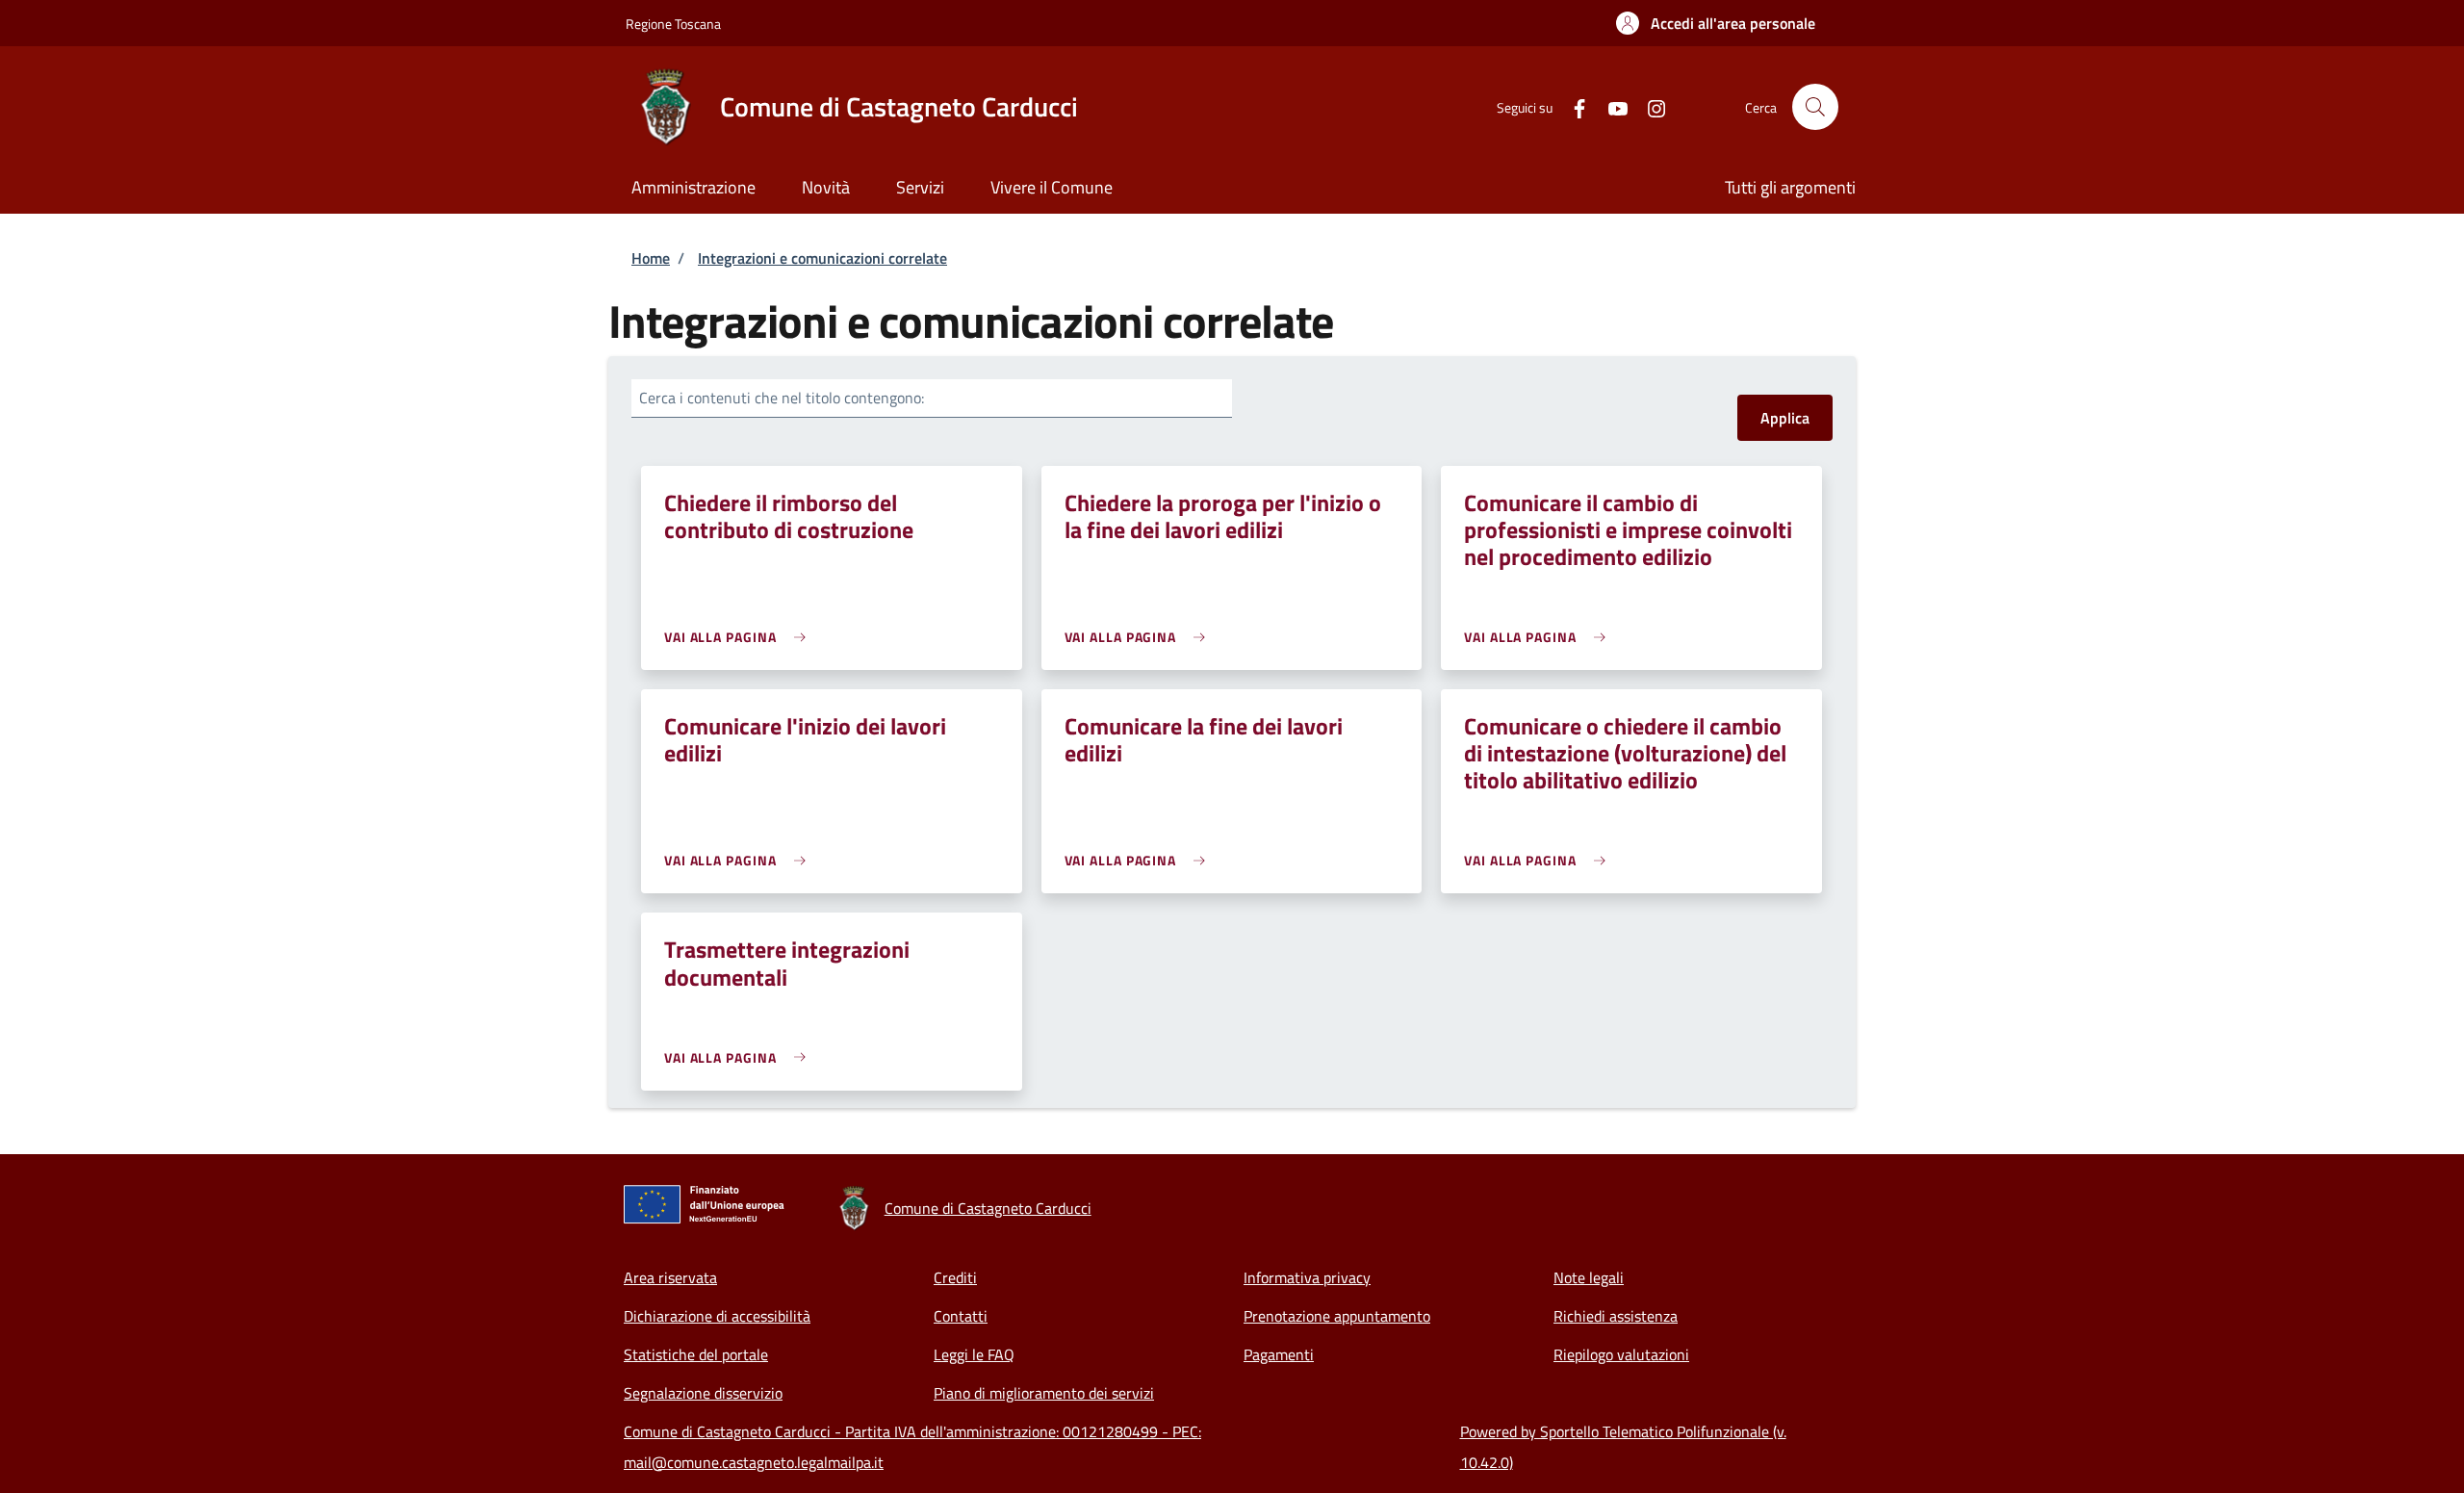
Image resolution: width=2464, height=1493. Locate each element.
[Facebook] (1572, 106)
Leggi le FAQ (974, 1354)
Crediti (955, 1277)
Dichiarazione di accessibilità (717, 1316)
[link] (740, 637)
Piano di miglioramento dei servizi (1044, 1393)
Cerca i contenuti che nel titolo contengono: (782, 398)
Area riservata (670, 1277)
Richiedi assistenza (1616, 1316)
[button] (1716, 23)
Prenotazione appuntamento (1337, 1316)
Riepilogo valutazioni (1621, 1354)
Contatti (961, 1316)
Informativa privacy (1307, 1277)
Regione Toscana (673, 24)
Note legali (1589, 1277)
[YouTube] (1610, 106)
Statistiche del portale (696, 1354)
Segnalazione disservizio (703, 1393)
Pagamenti (1279, 1354)
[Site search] (1815, 107)
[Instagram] (1649, 106)
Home (651, 258)
